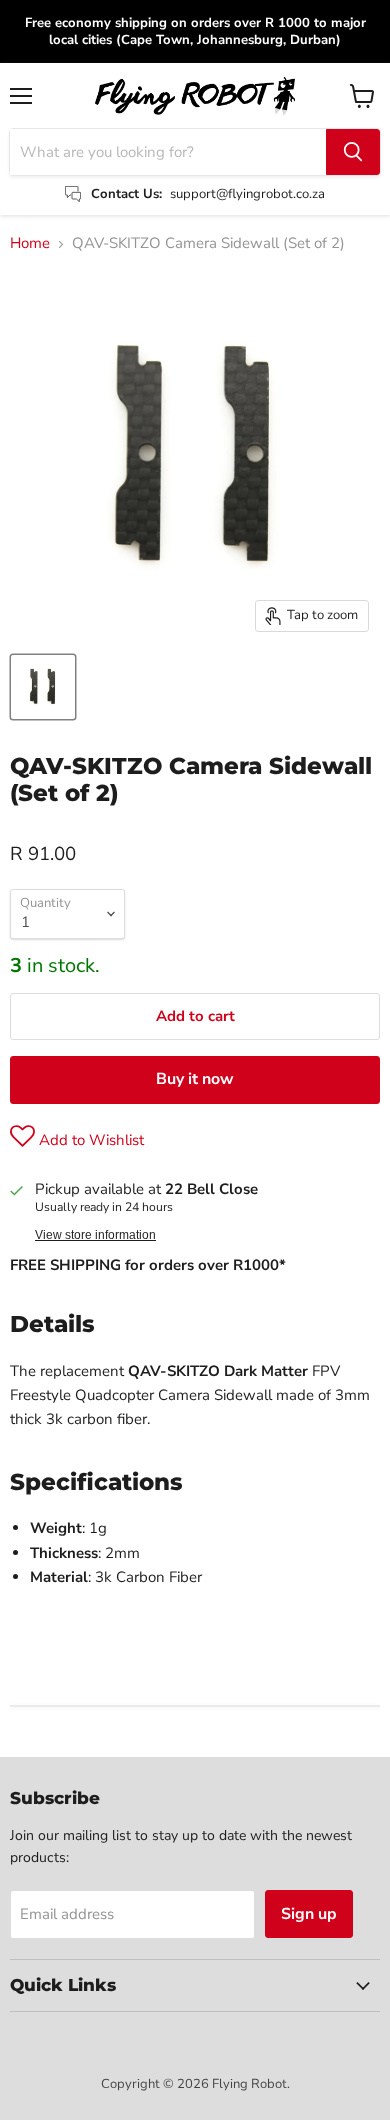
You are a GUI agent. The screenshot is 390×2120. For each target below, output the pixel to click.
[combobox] (168, 152)
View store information (95, 1235)
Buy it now (195, 1079)
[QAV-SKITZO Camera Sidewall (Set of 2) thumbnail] (43, 687)
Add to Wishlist (89, 1140)
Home (30, 243)
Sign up (309, 1914)
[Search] (353, 152)
